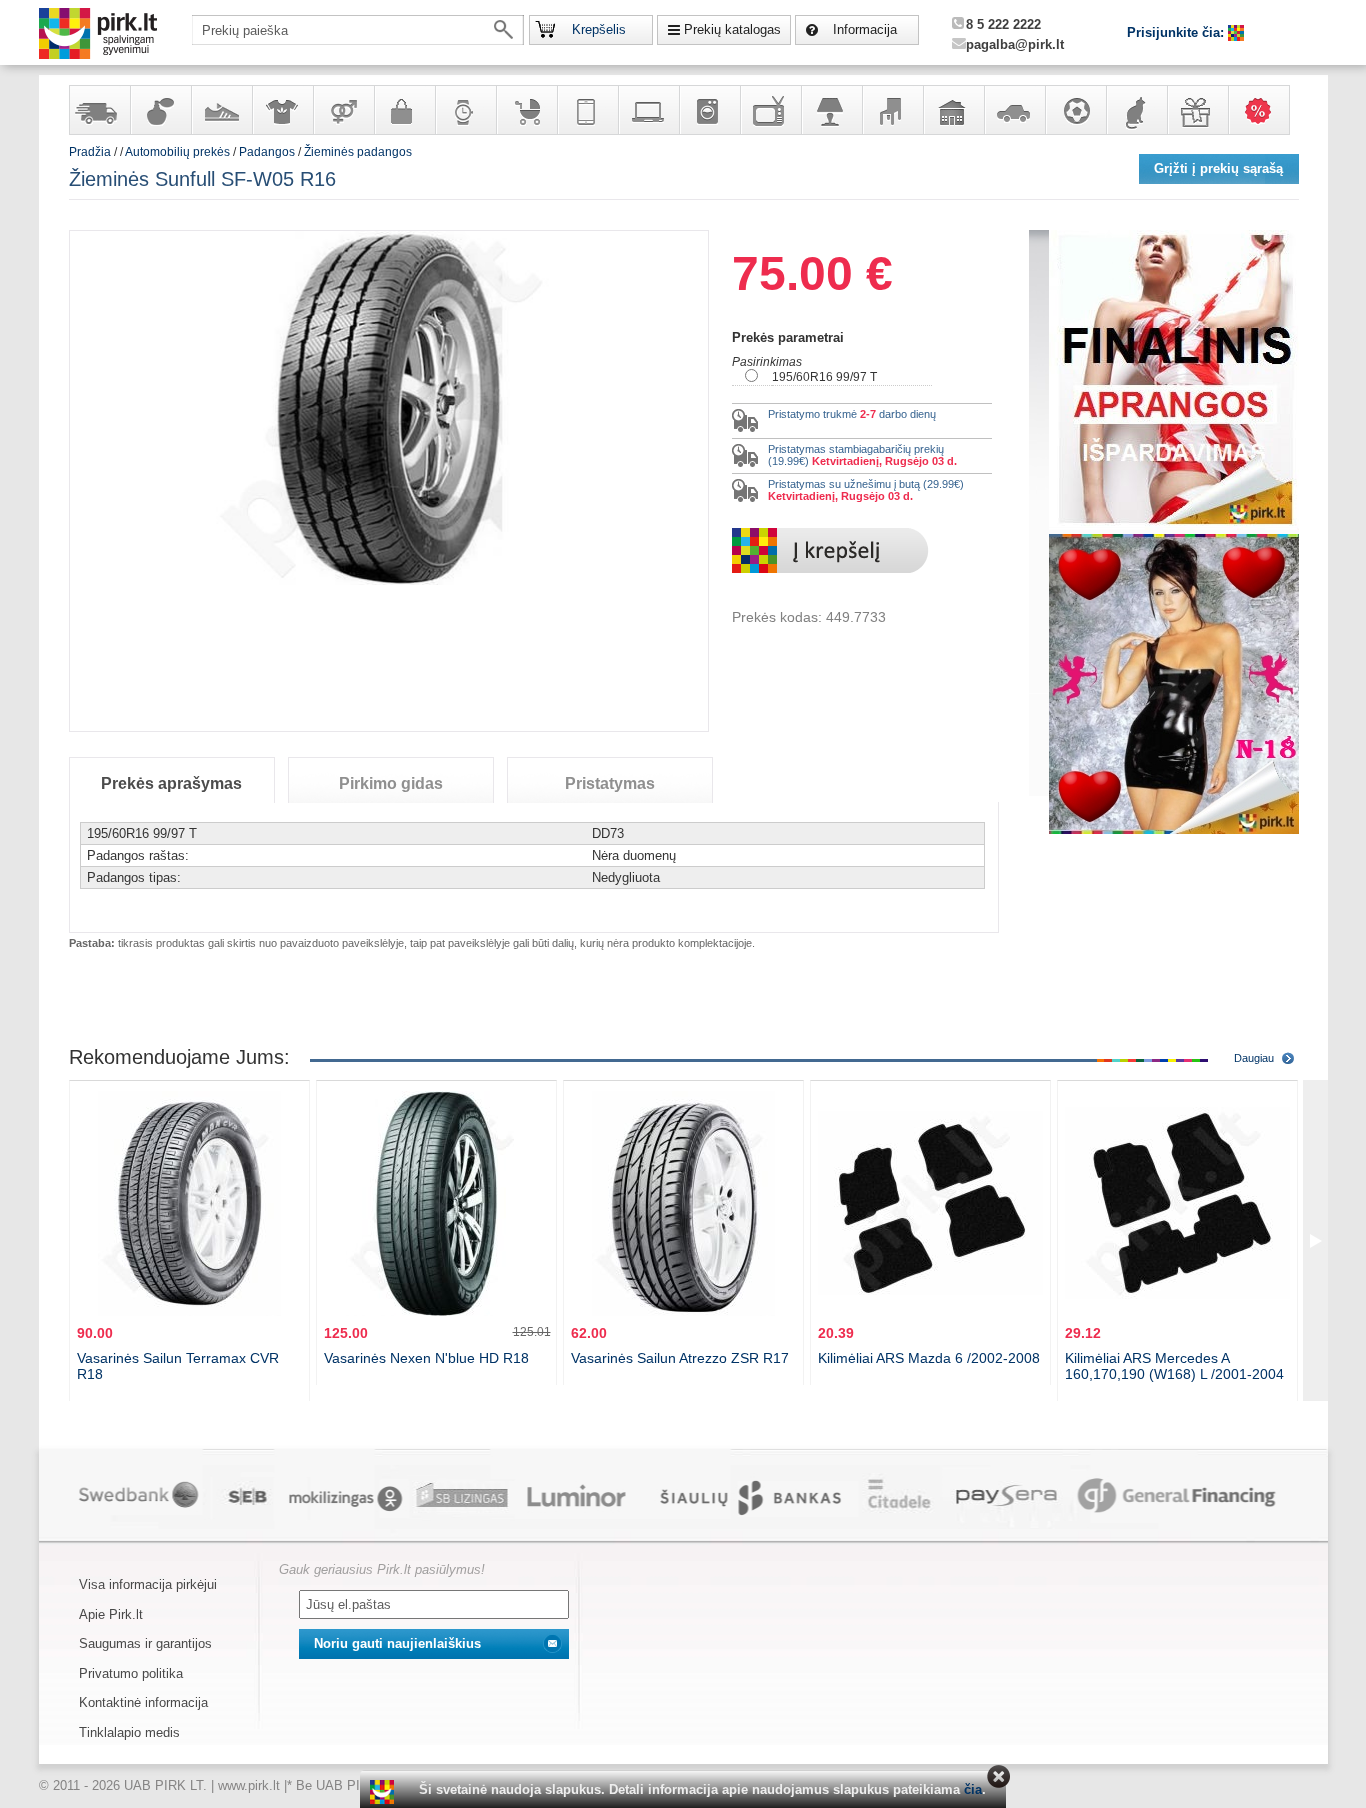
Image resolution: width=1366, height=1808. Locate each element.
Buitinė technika (709, 110)
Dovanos (1197, 110)
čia (973, 1789)
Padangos (267, 152)
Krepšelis (599, 29)
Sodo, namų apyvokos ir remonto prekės (953, 110)
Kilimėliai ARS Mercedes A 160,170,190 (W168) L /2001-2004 (1174, 1366)
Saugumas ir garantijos (145, 1643)
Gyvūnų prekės (1136, 110)
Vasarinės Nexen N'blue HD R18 (426, 1358)
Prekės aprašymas (171, 783)
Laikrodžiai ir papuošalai (465, 110)
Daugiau (1254, 1058)
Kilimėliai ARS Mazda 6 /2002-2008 (929, 1358)
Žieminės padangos (358, 152)
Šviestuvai (831, 110)
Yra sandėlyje (99, 110)
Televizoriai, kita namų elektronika (770, 110)
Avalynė (221, 110)
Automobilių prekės (1014, 110)
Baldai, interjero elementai (892, 110)
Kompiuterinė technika (648, 110)
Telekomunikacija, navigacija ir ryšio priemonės (587, 110)
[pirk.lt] (384, 1792)
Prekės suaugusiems (343, 110)
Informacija (865, 29)
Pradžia (90, 152)
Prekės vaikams (526, 110)
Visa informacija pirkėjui (148, 1584)
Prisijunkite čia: (1177, 32)
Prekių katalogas (732, 29)
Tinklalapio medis (129, 1732)
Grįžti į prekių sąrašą (1218, 168)
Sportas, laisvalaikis (1075, 110)
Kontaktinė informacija (143, 1702)
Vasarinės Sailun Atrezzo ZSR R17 (680, 1358)
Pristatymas (610, 783)
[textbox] (358, 30)
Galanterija (404, 110)
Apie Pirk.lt (111, 1614)
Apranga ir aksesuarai (282, 110)
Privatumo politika (131, 1673)
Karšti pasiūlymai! (1265, 110)
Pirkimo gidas (391, 783)
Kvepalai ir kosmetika (160, 110)
